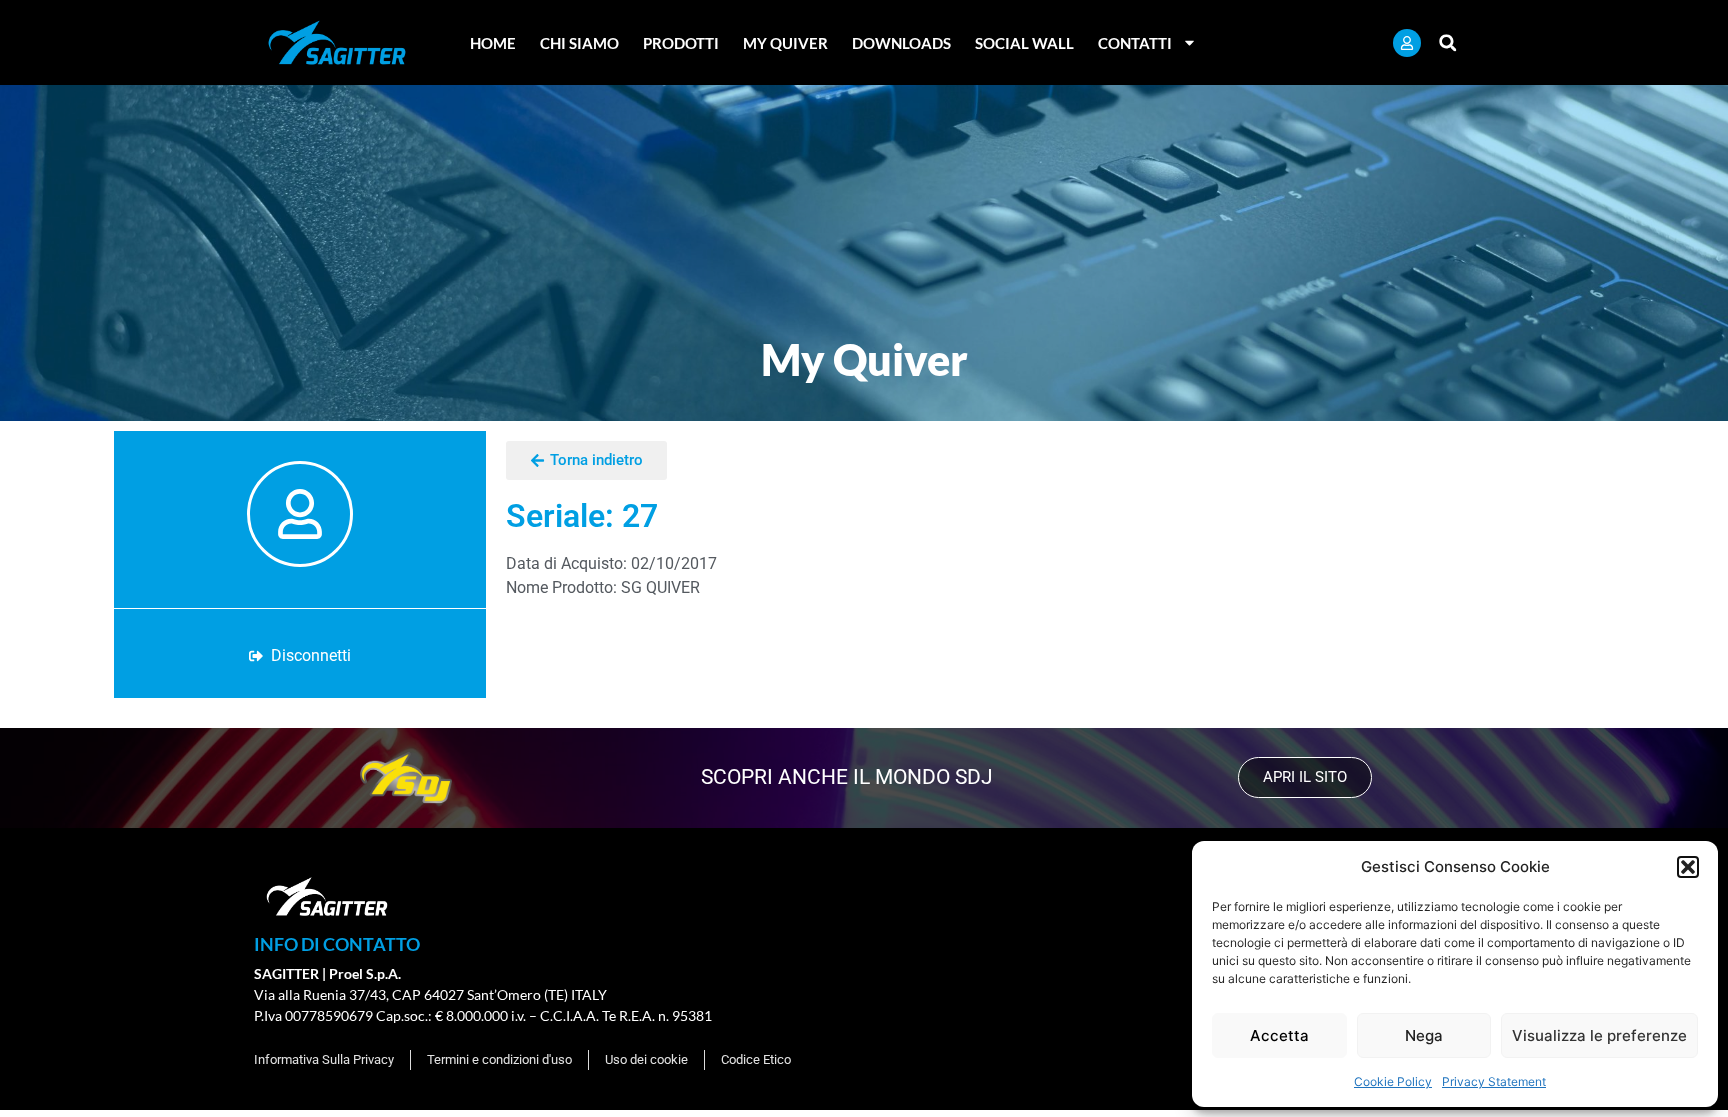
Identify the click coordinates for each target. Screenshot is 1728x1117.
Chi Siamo (579, 43)
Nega (1424, 1035)
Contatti (1135, 43)
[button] (1688, 867)
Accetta (1279, 1035)
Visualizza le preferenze (1599, 1035)
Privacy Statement (1494, 1081)
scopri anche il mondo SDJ (847, 777)
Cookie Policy (1393, 1081)
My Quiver (785, 43)
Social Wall (1024, 43)
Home (493, 43)
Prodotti (681, 43)
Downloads (901, 43)
